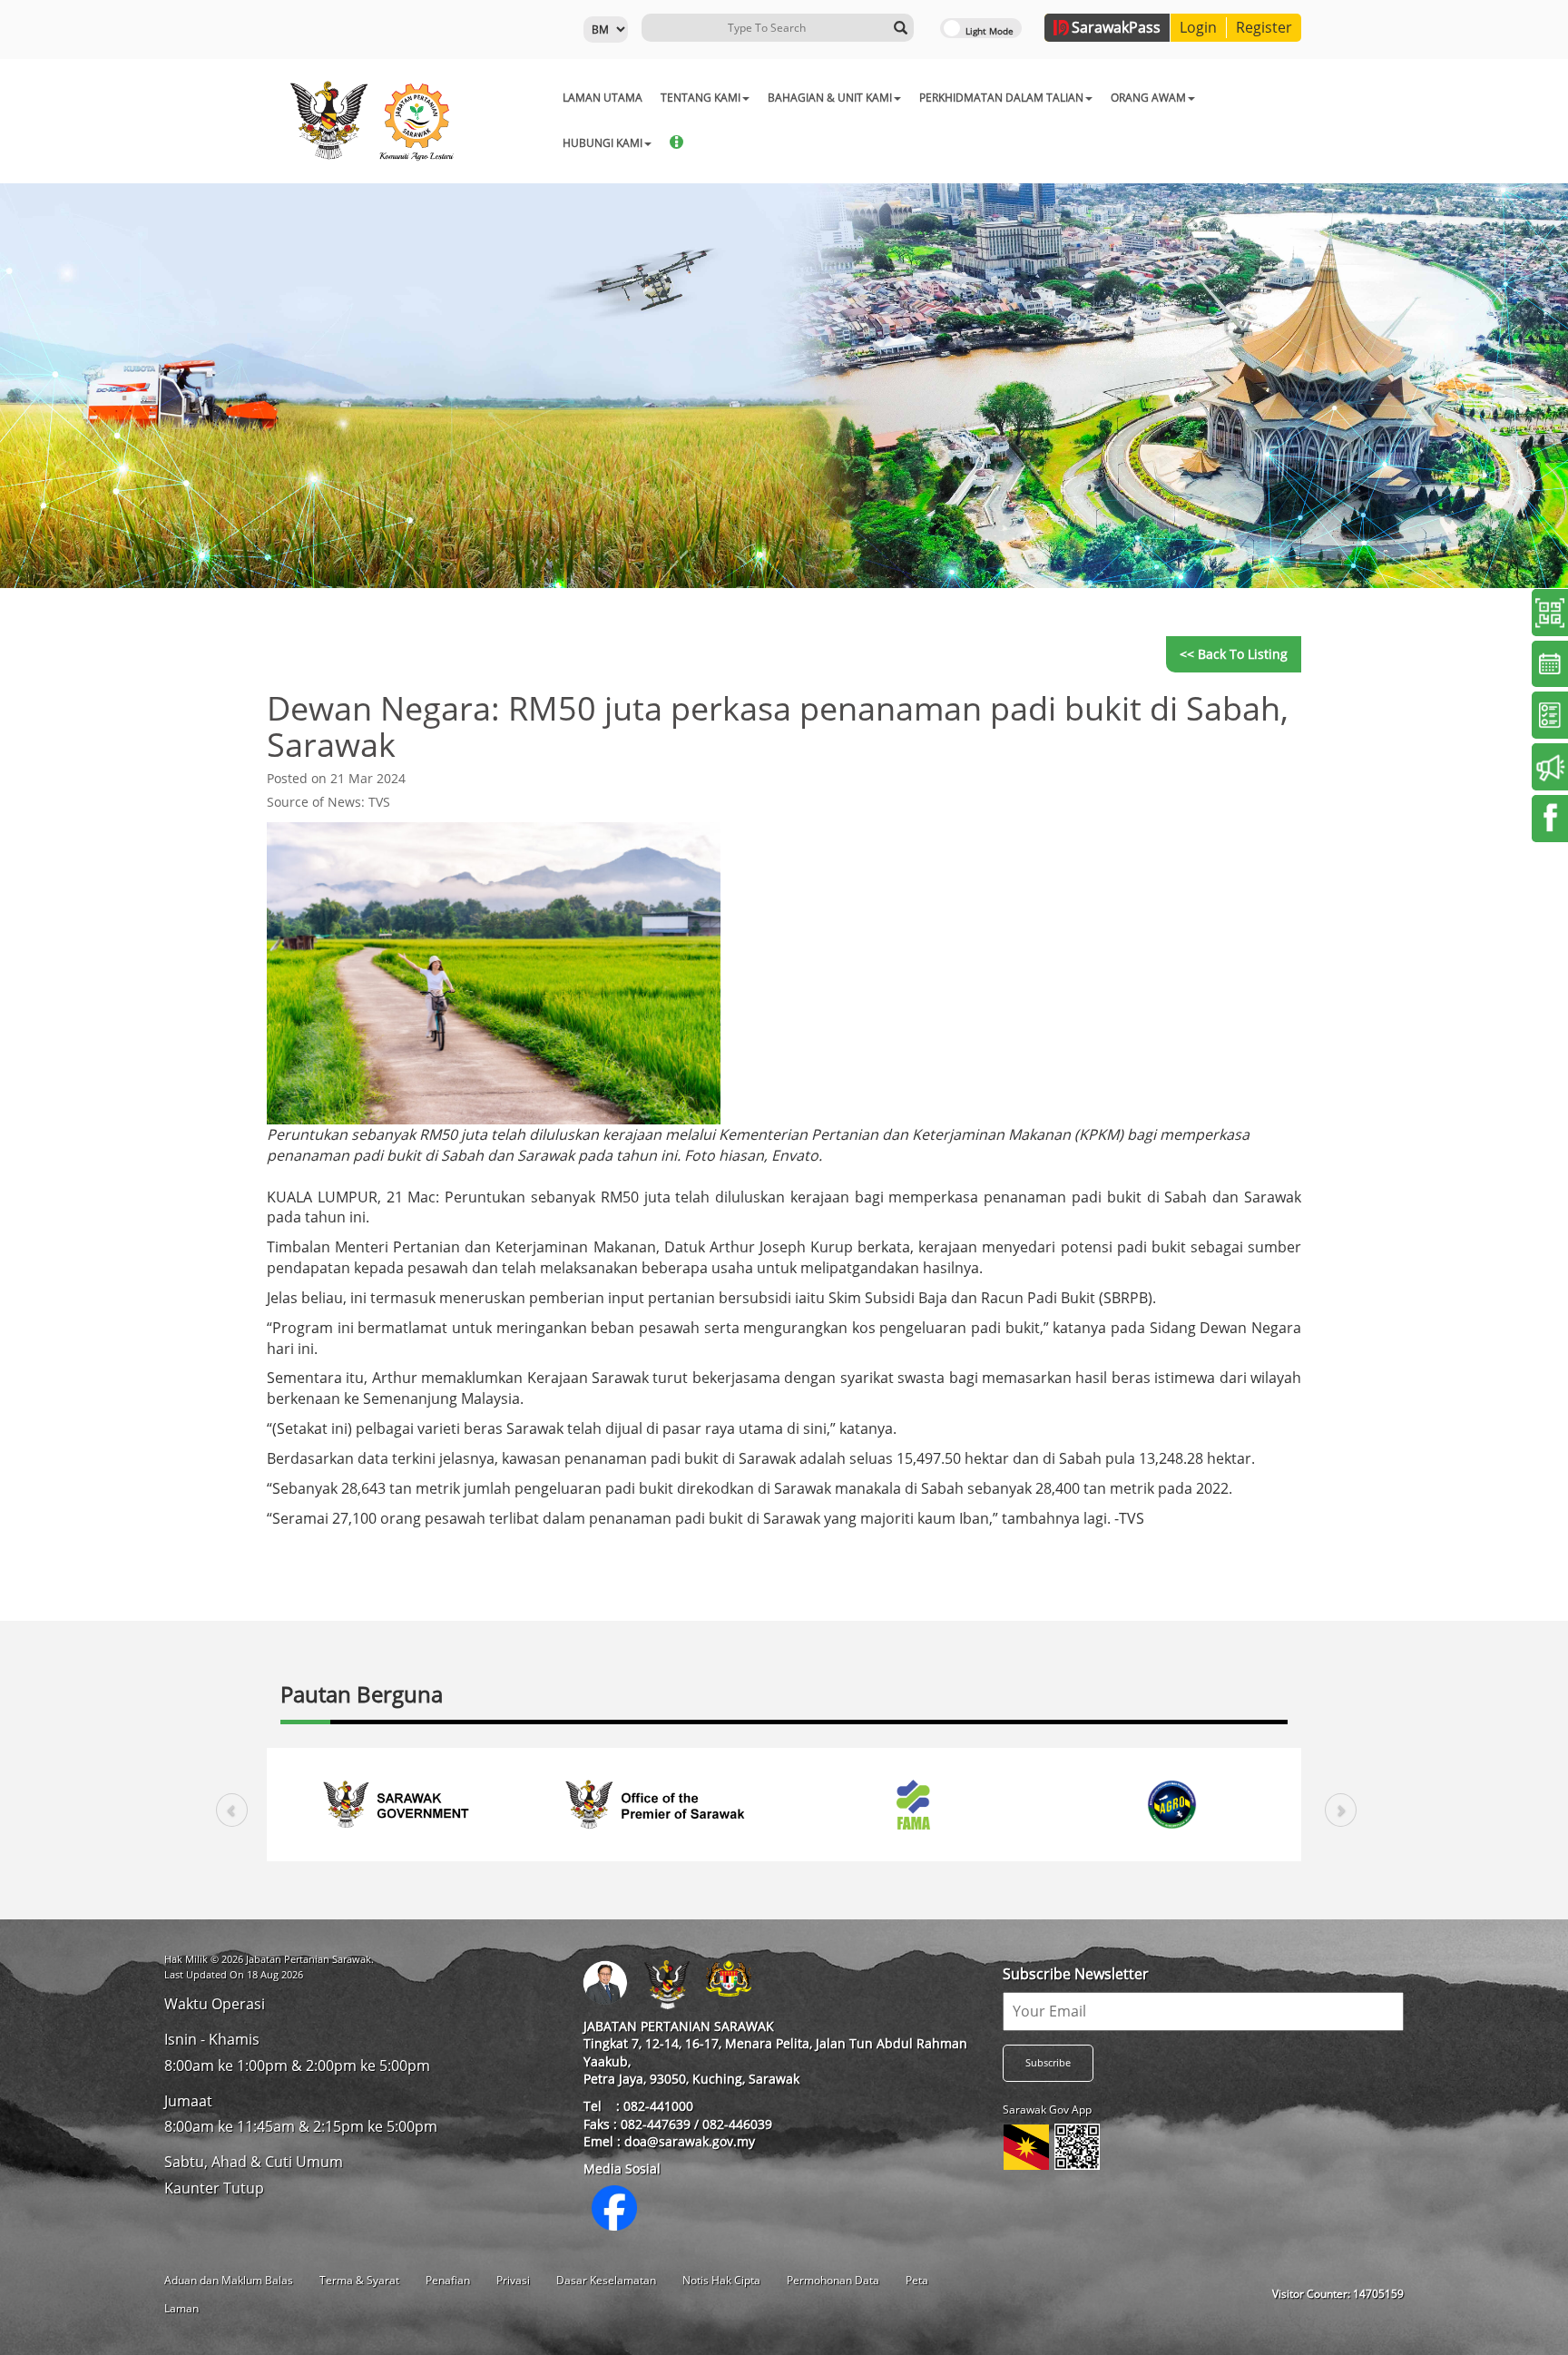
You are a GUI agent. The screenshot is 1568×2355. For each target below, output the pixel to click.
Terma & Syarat (359, 2280)
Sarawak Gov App (1047, 2110)
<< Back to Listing (1234, 654)
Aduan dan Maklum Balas (229, 2280)
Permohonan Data (833, 2280)
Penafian (448, 2280)
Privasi (513, 2280)
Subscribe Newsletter (1076, 1974)
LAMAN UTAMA (603, 98)
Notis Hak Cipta (721, 2280)
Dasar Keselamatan (606, 2280)
